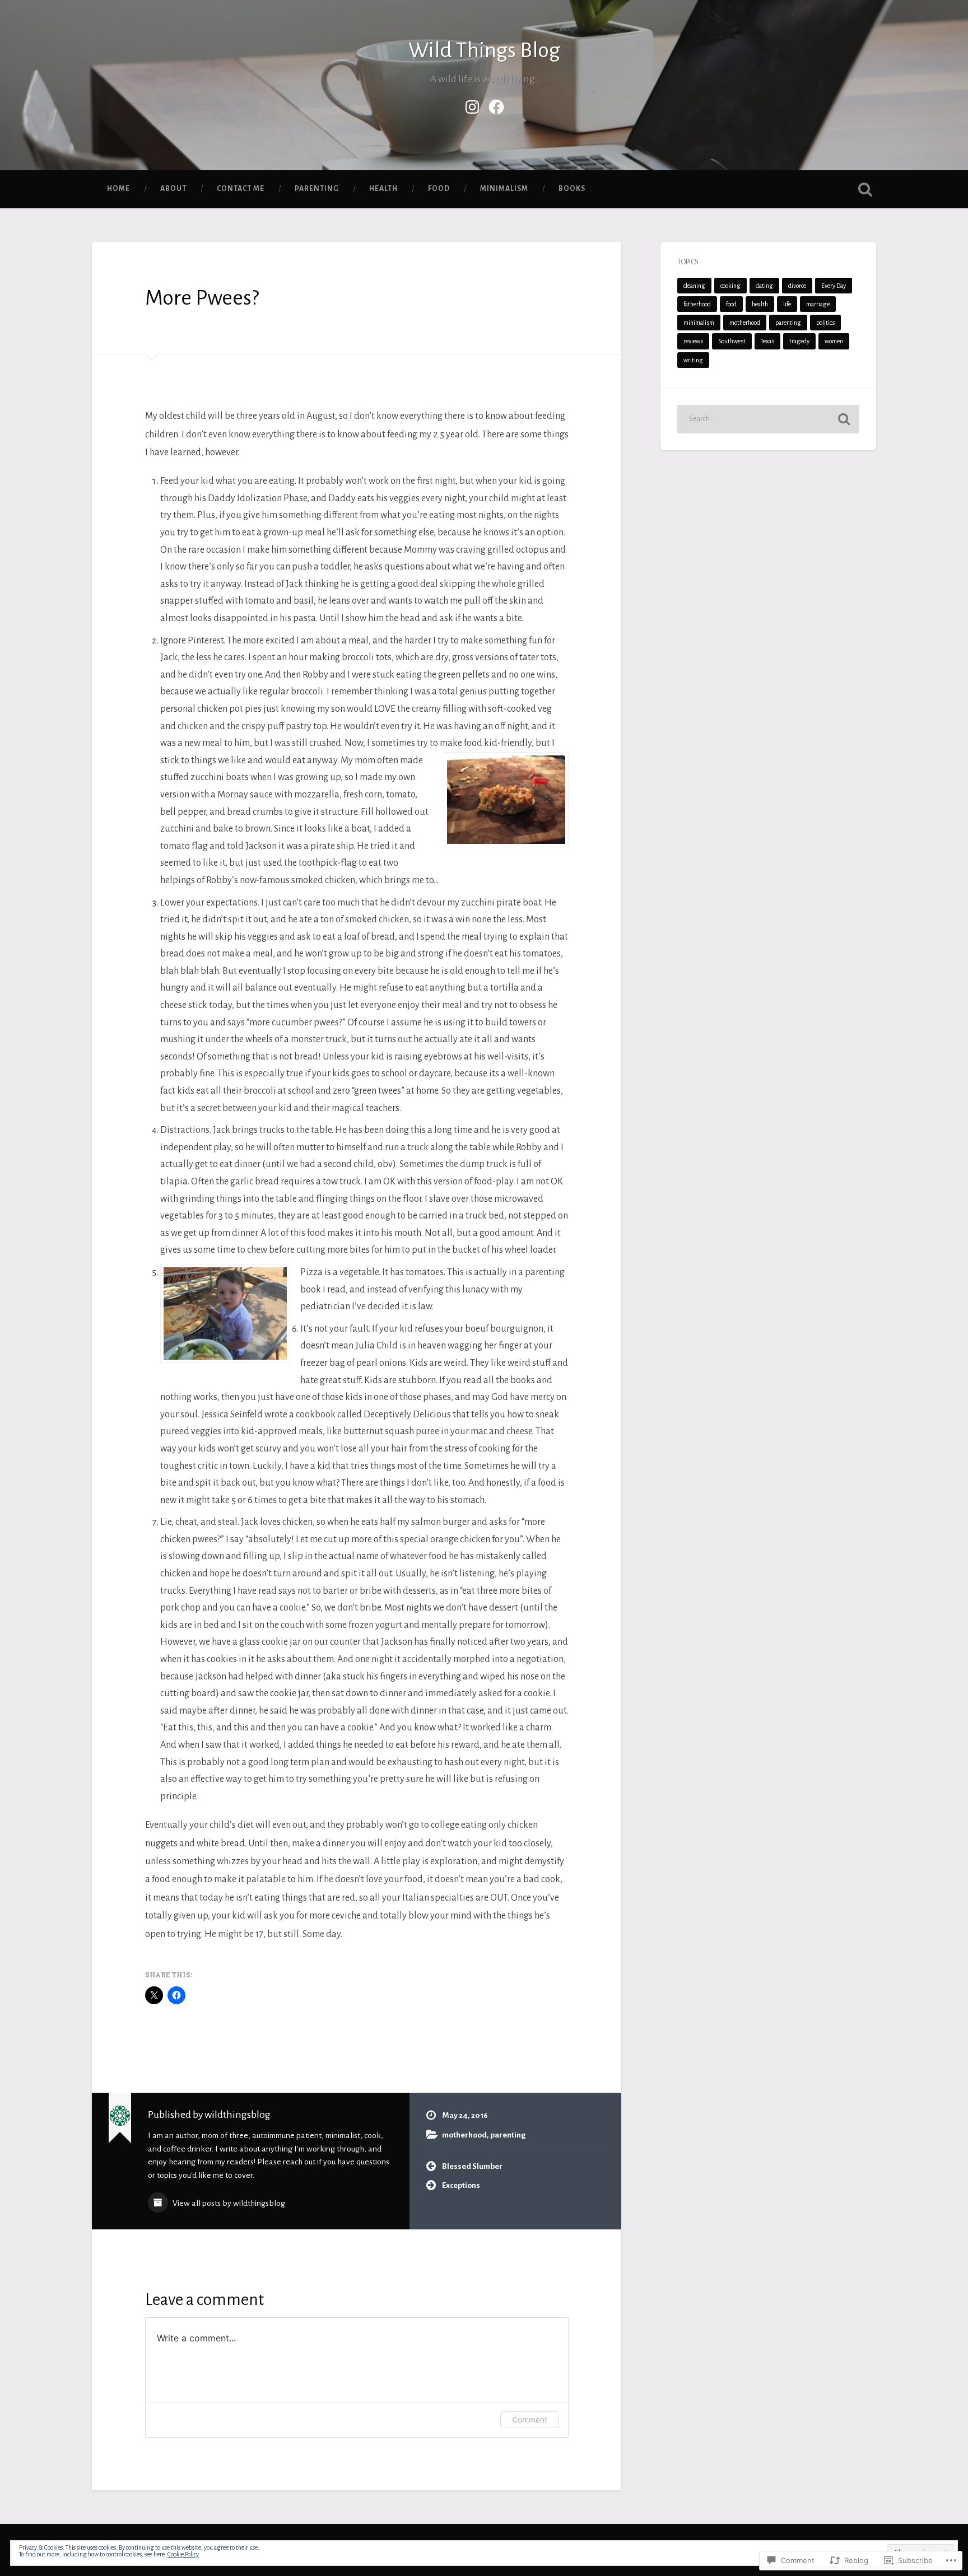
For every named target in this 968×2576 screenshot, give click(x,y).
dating (764, 286)
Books (572, 189)
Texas (767, 341)
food (439, 189)
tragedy (799, 341)
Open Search (865, 189)
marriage (818, 304)
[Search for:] (768, 419)
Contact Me (241, 189)
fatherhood (697, 304)
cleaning (694, 286)
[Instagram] (472, 105)
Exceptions (461, 2185)
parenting (317, 189)
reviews (693, 341)
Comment (530, 2419)
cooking (730, 286)
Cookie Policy (183, 2554)
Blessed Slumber (472, 2166)
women (834, 341)
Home (118, 189)
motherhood (464, 2135)
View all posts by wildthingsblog (228, 2203)
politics (825, 323)
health (383, 189)
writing (693, 360)
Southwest (732, 341)
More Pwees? (202, 298)
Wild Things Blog (484, 50)
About (173, 189)
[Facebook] (496, 105)
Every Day (834, 286)
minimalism (504, 189)
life (787, 304)
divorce (797, 286)
